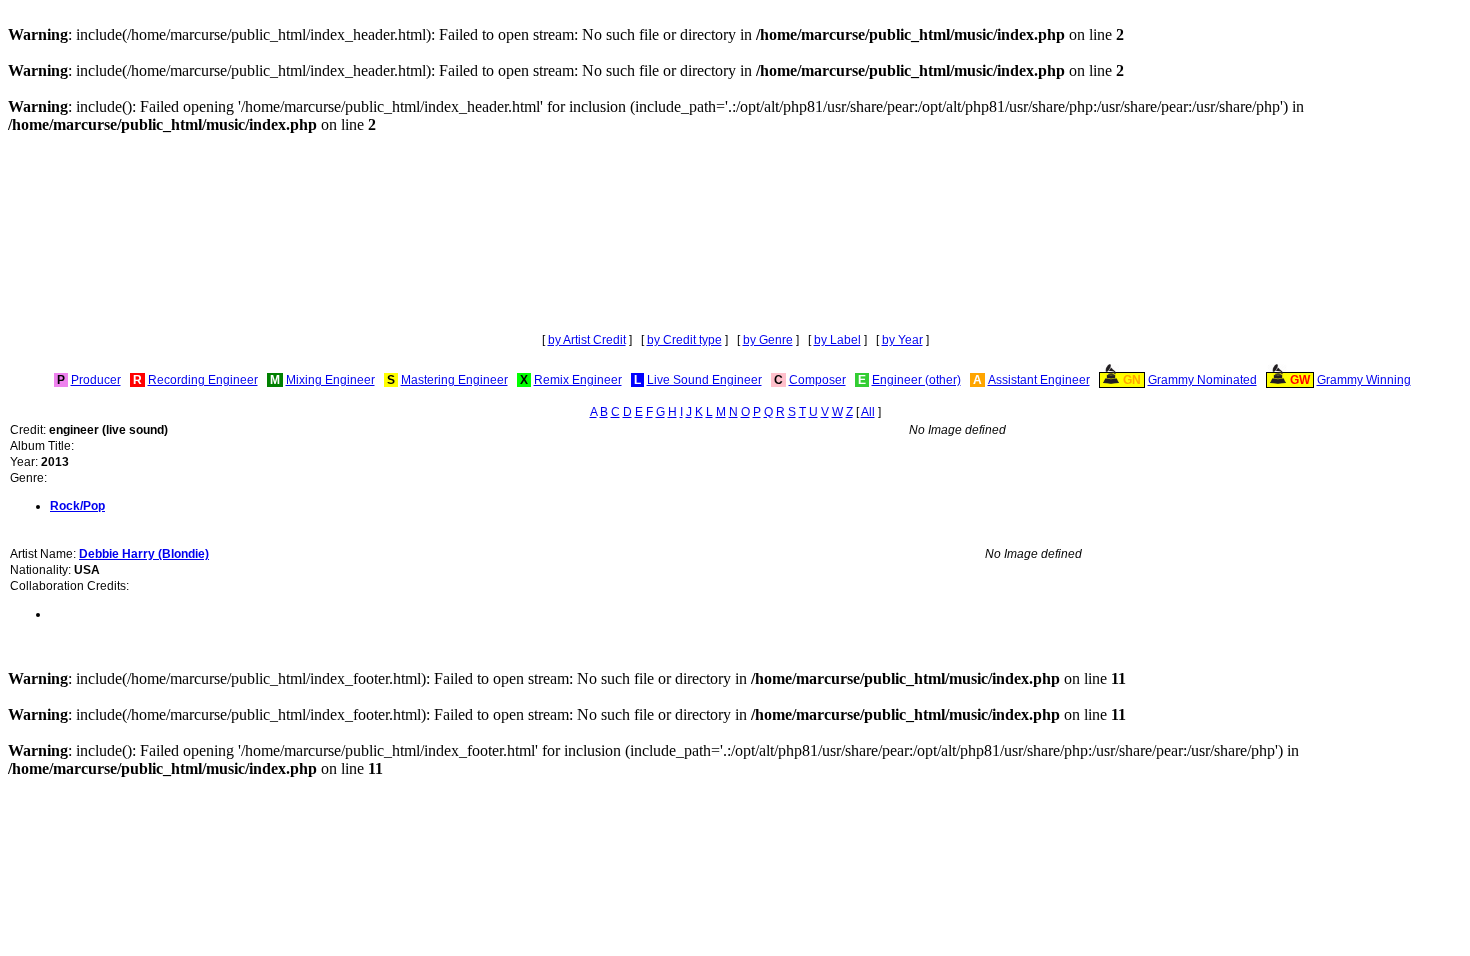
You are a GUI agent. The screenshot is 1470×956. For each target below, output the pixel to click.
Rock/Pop (77, 506)
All (868, 412)
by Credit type (684, 340)
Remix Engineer (578, 380)
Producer (96, 380)
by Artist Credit (587, 340)
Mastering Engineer (454, 380)
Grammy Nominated (1202, 380)
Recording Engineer (203, 380)
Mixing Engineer (330, 380)
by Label (837, 340)
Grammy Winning (1364, 380)
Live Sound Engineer (704, 380)
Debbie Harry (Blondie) (144, 554)
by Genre (768, 340)
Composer (817, 380)
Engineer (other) (916, 380)
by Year (902, 340)
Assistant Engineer (1039, 380)
